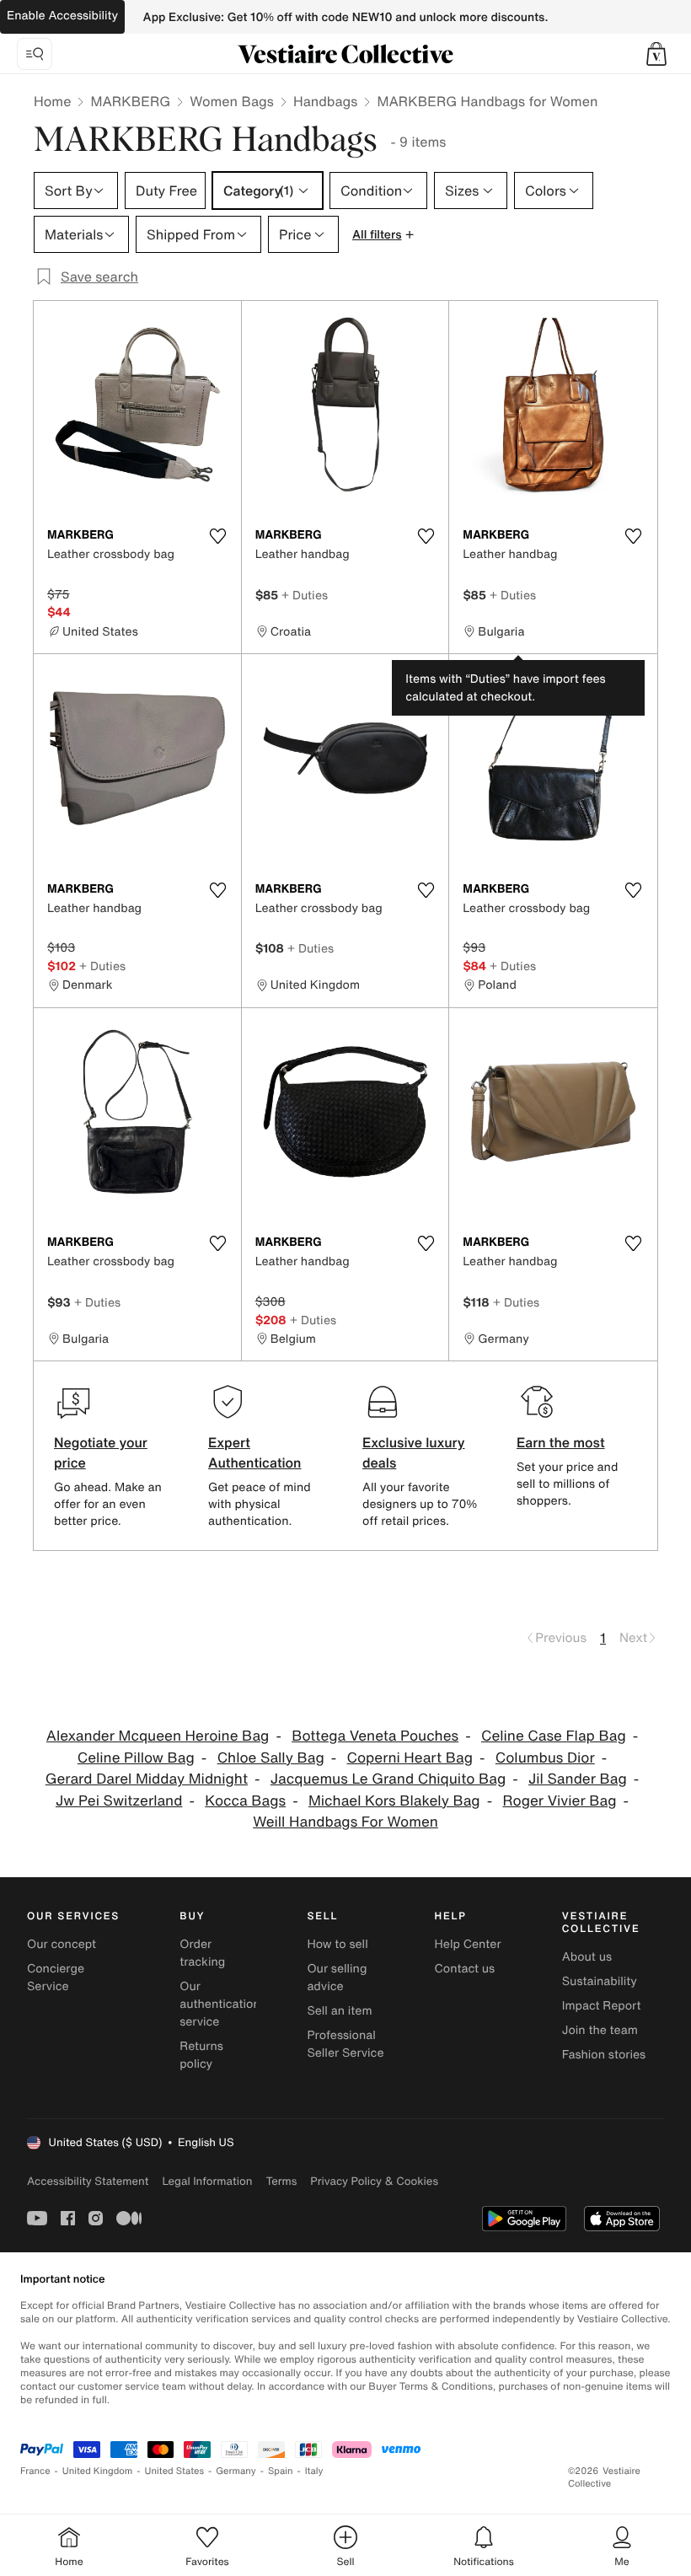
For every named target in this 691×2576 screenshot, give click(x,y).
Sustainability (600, 1981)
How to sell (337, 1944)
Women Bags (232, 101)
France (35, 2471)
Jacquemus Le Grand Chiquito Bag (388, 1779)
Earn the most (561, 1442)
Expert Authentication (255, 1452)
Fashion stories (604, 2055)
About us (587, 1957)
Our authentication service (220, 2004)
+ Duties (305, 595)
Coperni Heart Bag (410, 1758)
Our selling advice (337, 1978)
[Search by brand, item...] (35, 54)
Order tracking (202, 1953)
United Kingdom (98, 2471)
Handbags (325, 101)
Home (52, 101)
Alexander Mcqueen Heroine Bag (158, 1736)
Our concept (62, 1944)
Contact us (465, 1969)
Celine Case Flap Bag (554, 1736)
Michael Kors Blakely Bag (394, 1801)
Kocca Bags (245, 1801)
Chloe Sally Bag (271, 1758)
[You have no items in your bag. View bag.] (656, 54)
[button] (656, 54)
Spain (281, 2471)
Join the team (600, 2030)
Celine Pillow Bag (136, 1758)
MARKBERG (130, 101)
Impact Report (602, 2006)
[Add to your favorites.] (218, 536)
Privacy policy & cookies (374, 2181)
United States (175, 2471)
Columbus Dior (545, 1758)
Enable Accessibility (62, 16)
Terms (281, 2181)
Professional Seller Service (345, 2044)
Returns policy (201, 2055)
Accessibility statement (88, 2181)
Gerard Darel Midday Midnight (147, 1779)
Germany (236, 2471)
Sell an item (339, 2011)
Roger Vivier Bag (559, 1801)
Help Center (468, 1944)
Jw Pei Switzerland (119, 1801)
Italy (314, 2471)
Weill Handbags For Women (345, 1822)
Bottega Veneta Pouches (375, 1736)
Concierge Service (56, 1978)
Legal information (207, 2181)
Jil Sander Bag (578, 1779)
